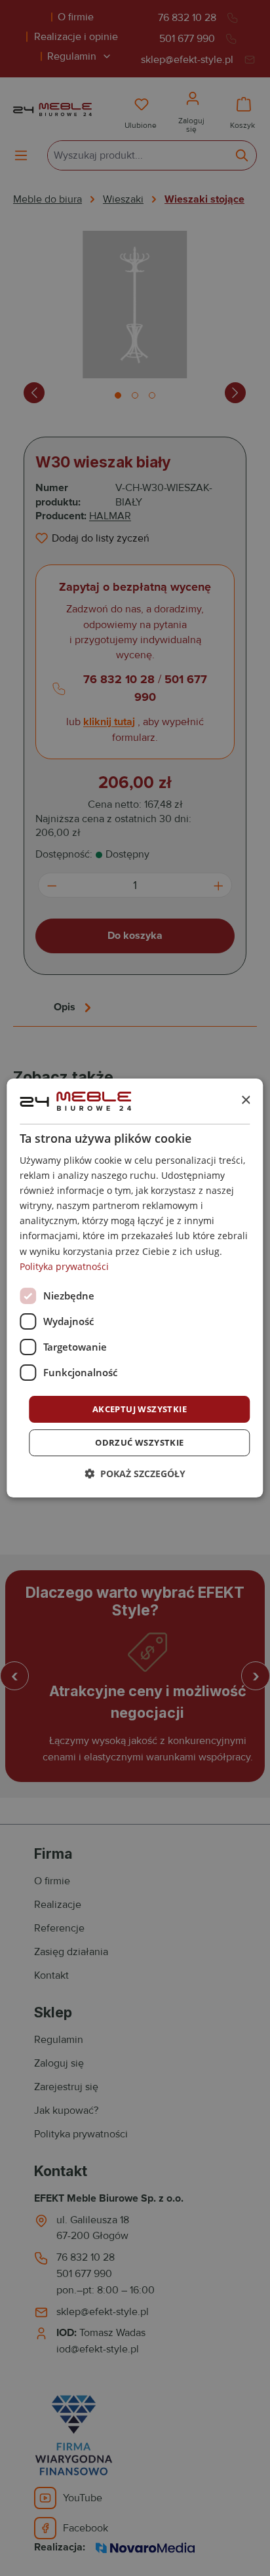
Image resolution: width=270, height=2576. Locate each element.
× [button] (245, 1100)
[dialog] (135, 1288)
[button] (135, 1474)
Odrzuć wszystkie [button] (139, 1442)
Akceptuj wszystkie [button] (140, 1409)
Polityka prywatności (64, 1266)
